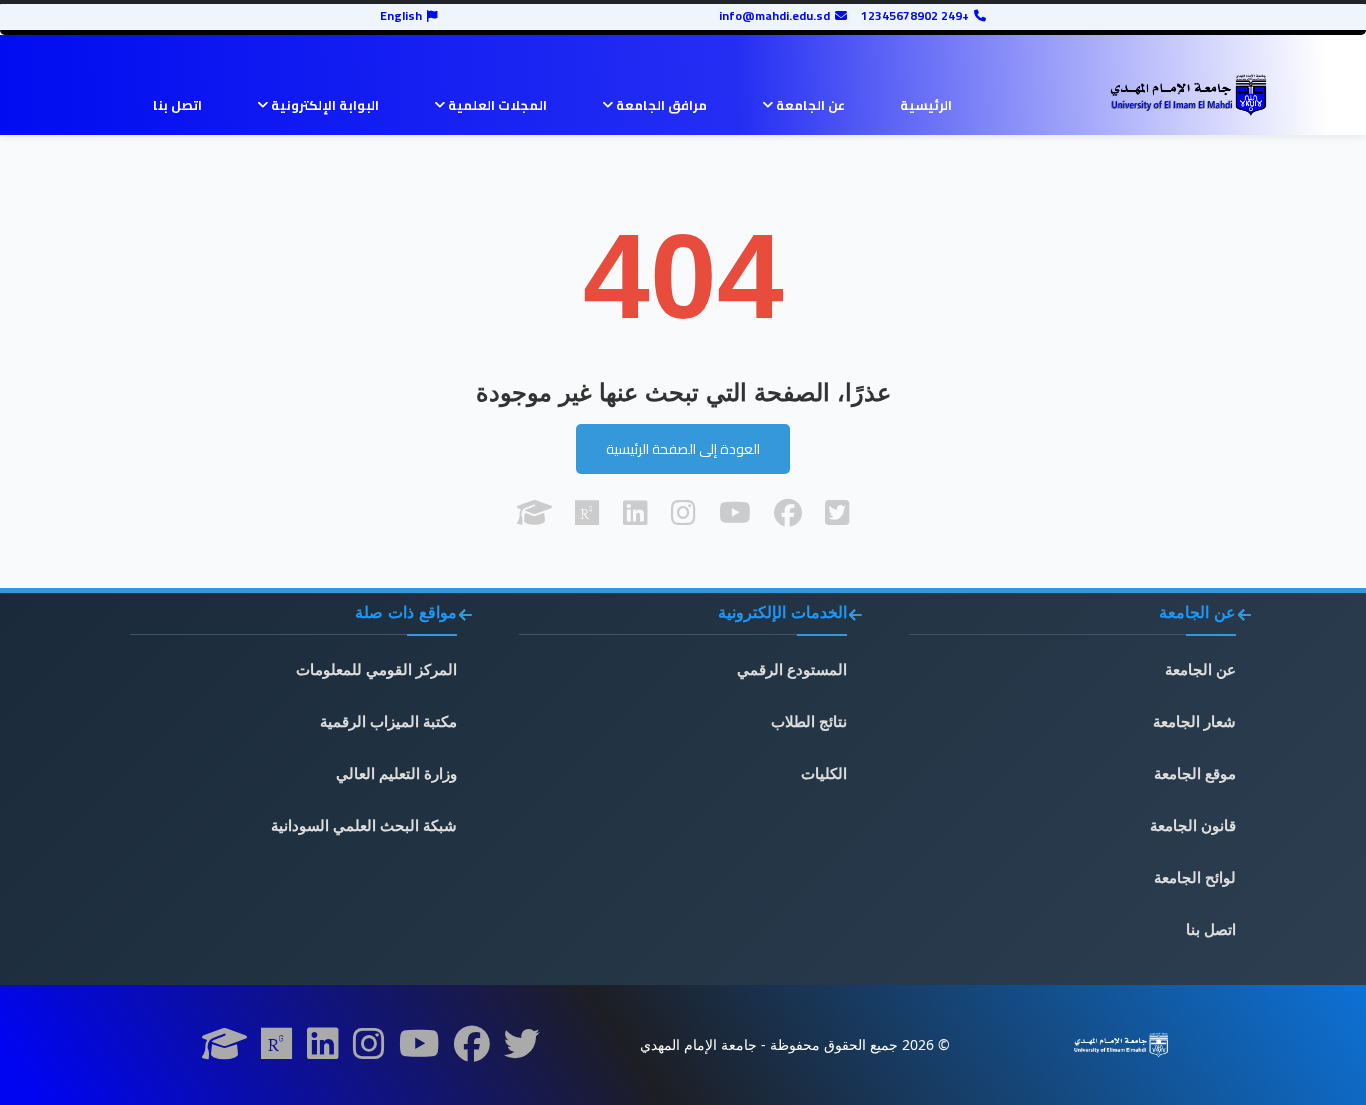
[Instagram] (369, 1050)
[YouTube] (419, 1050)
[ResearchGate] (277, 1050)
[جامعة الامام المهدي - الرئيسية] (1188, 95)
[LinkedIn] (323, 1050)
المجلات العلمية (496, 105)
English (401, 16)
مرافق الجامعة (660, 105)
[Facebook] (472, 1050)
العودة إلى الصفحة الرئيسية (683, 449)
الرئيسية (926, 105)
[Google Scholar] (224, 1050)
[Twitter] (522, 1050)
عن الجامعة (809, 105)
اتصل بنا (177, 105)
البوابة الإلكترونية (323, 105)
